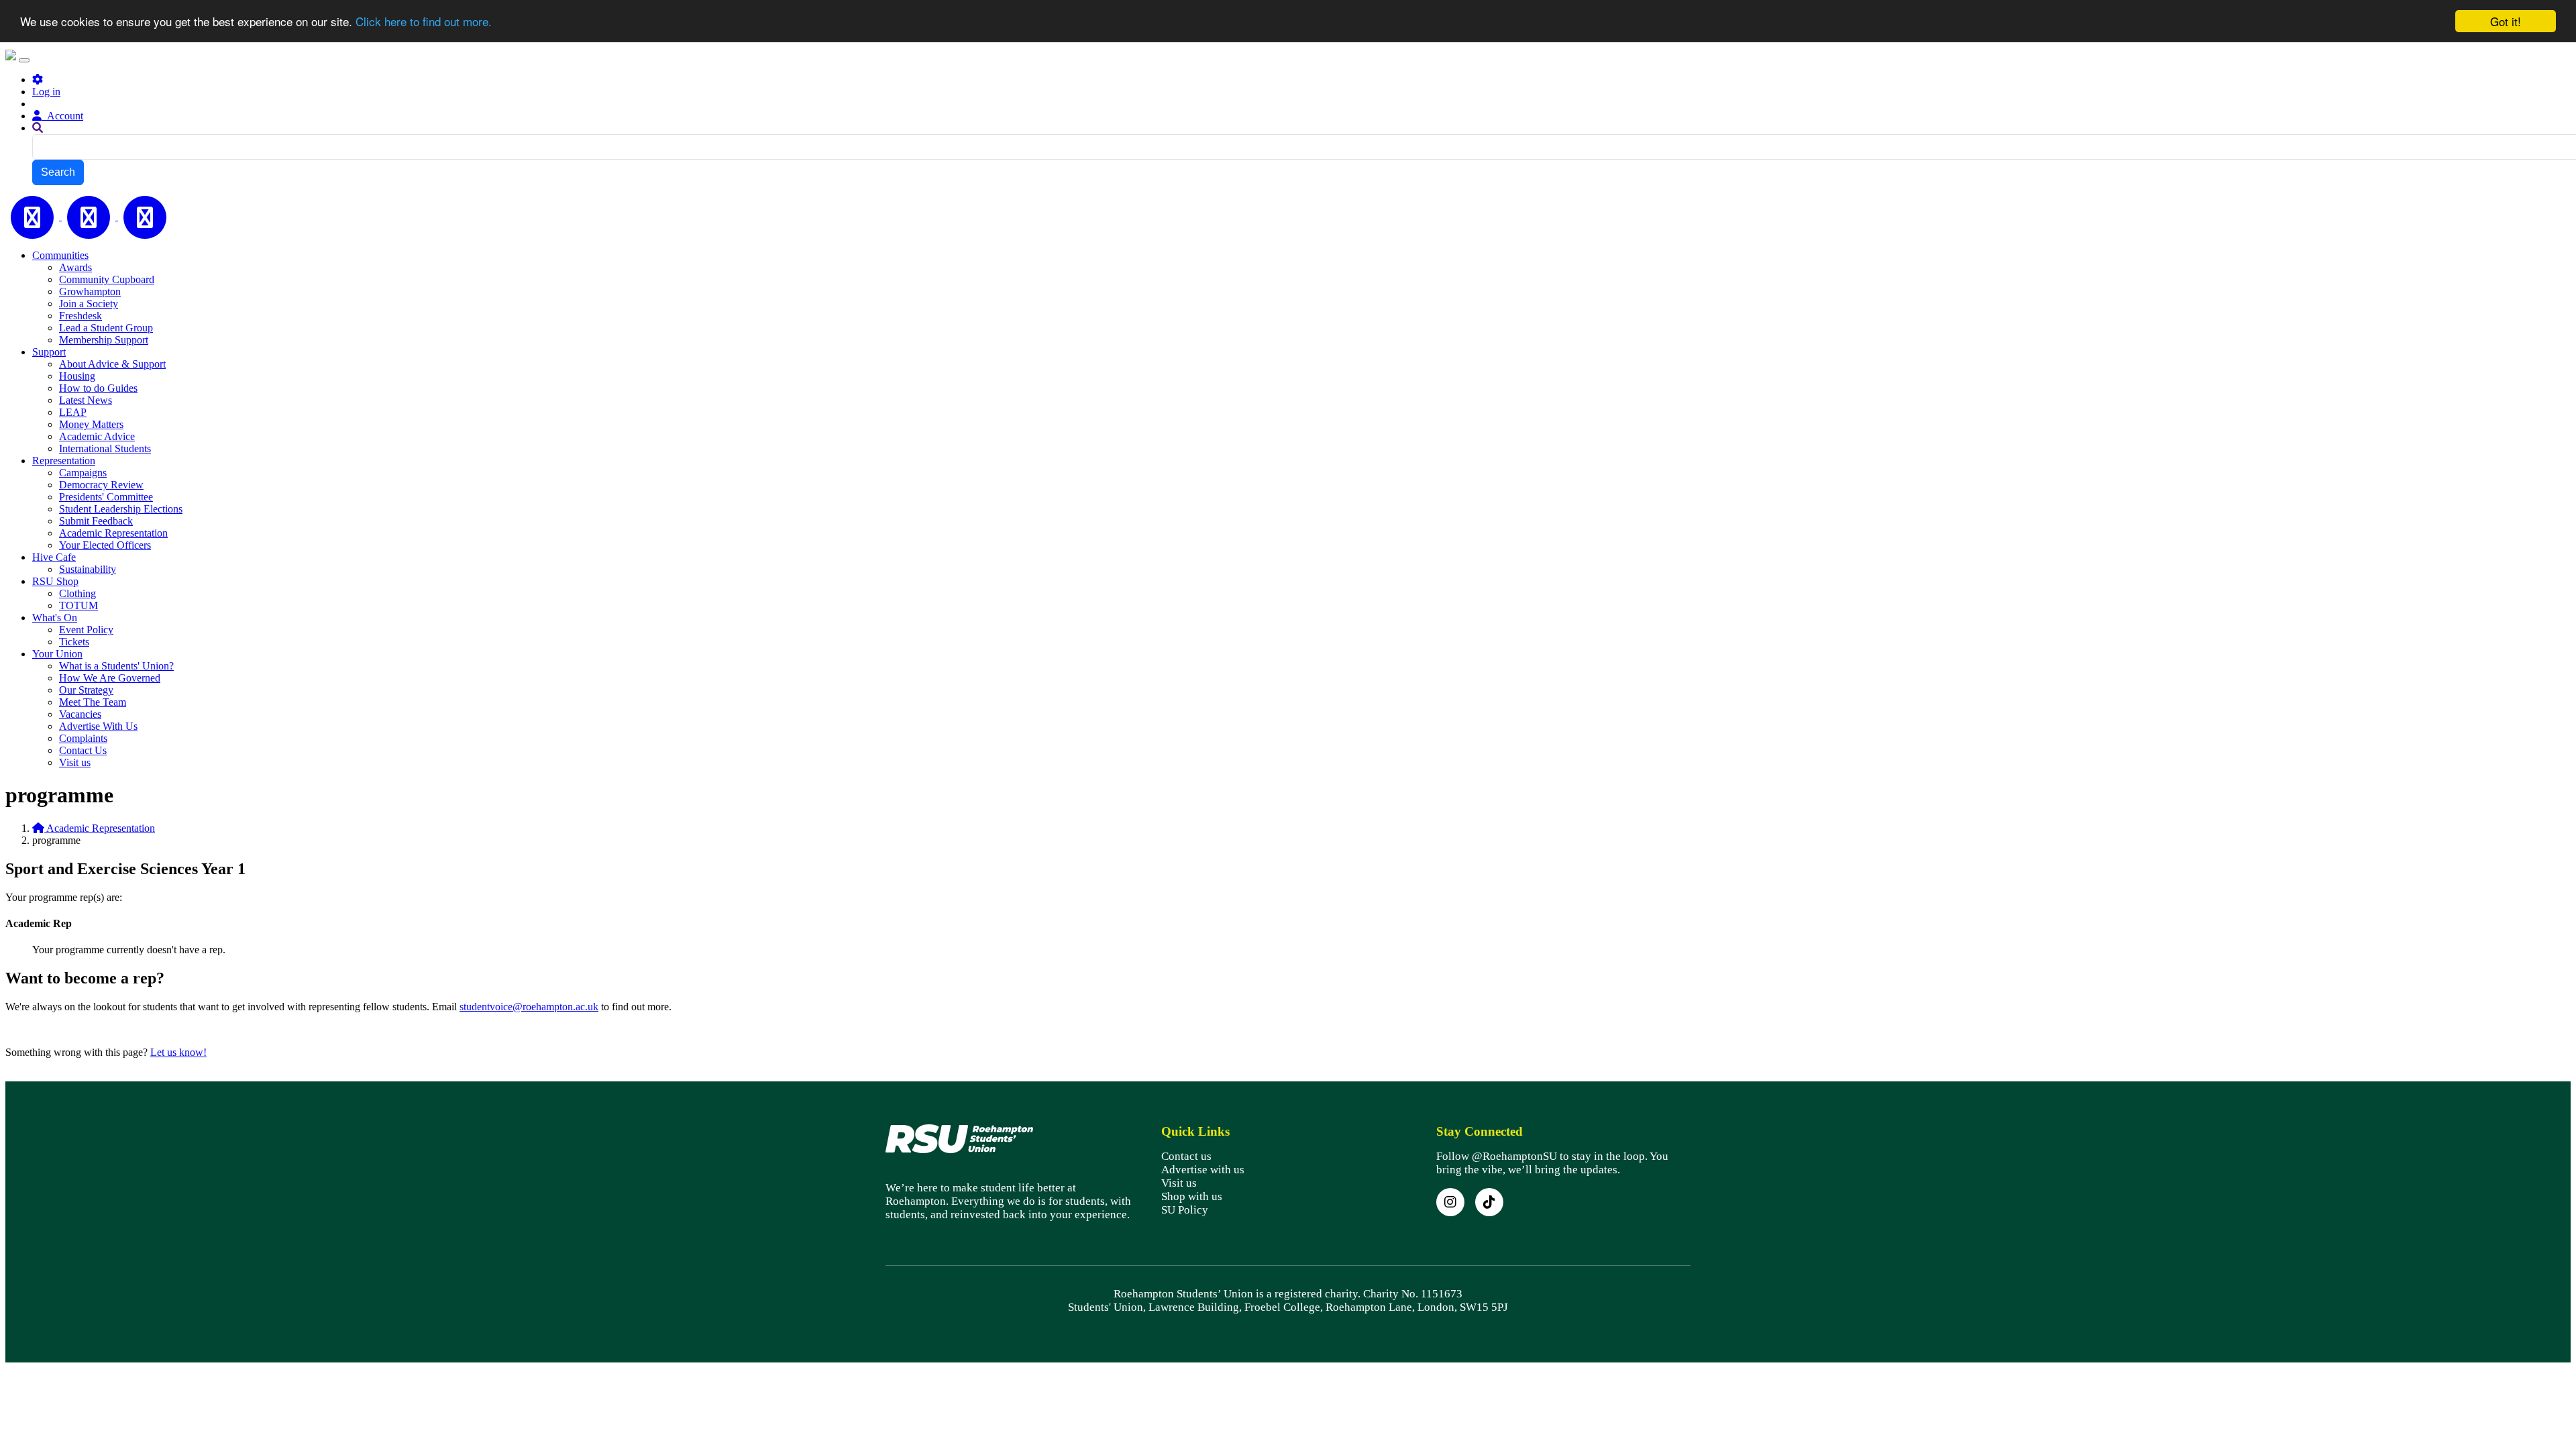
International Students (105, 448)
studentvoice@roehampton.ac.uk (529, 1007)
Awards (75, 267)
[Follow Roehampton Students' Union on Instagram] (1450, 1202)
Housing (77, 376)
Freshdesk (80, 316)
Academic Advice (97, 436)
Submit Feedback (96, 521)
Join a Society (89, 304)
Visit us (75, 762)
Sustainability (88, 569)
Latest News (86, 400)
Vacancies (80, 714)
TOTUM (78, 605)
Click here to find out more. (424, 22)
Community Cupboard (107, 279)
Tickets (74, 642)
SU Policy (1185, 1210)
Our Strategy (86, 690)
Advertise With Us (98, 726)
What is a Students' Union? (116, 666)
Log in (46, 92)
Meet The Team (93, 702)
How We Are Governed (110, 678)
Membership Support (104, 340)
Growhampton (90, 291)
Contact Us (83, 750)
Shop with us (1192, 1196)
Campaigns (83, 473)
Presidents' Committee (106, 497)
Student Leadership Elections (121, 509)
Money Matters (91, 424)
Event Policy (86, 630)
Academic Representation (113, 533)
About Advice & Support (112, 364)
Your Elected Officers (105, 545)
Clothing (77, 593)
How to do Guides (98, 388)
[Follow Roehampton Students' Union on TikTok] (1489, 1202)
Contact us (1186, 1156)
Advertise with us (1203, 1170)
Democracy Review (101, 485)
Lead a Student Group (106, 328)
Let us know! (178, 1052)
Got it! (2506, 21)
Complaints (83, 738)
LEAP (73, 412)
